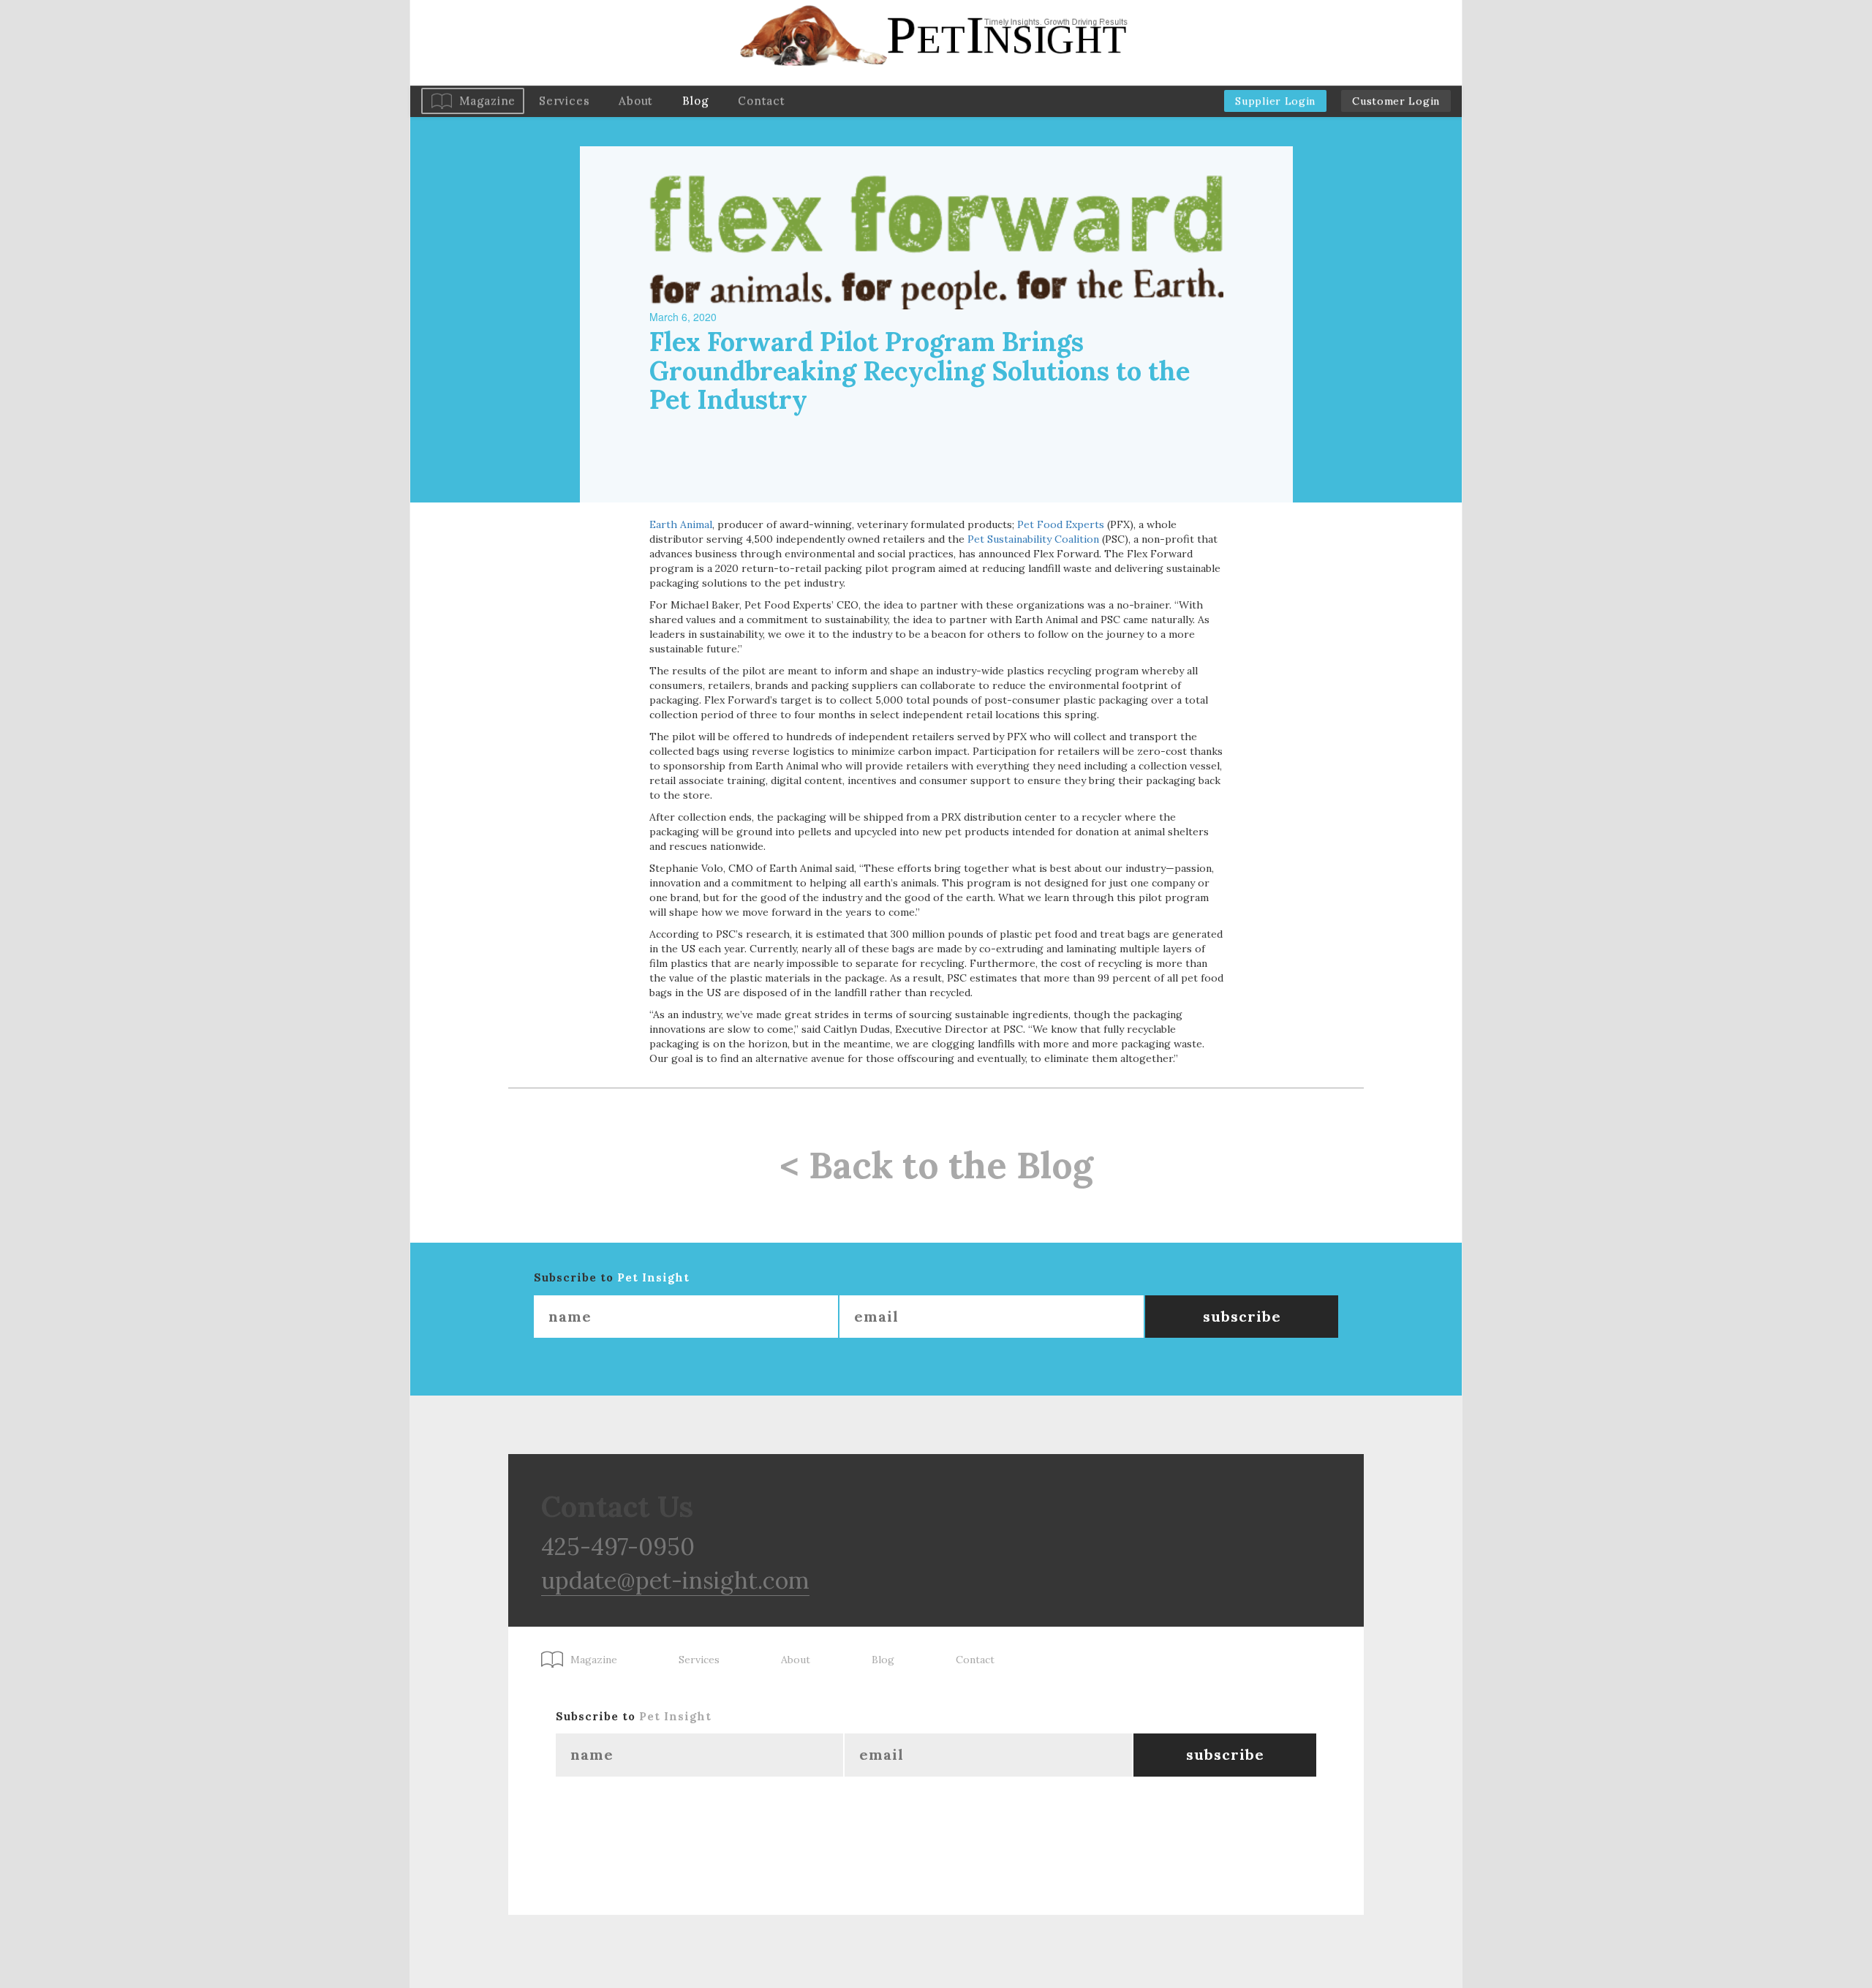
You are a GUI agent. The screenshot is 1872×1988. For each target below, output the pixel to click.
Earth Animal (681, 524)
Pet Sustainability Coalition (1033, 539)
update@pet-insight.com (675, 1580)
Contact (761, 101)
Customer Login (1396, 101)
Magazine (487, 101)
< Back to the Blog (936, 1165)
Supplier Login (1275, 101)
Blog (695, 101)
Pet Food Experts (1061, 524)
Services (564, 101)
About (636, 101)
